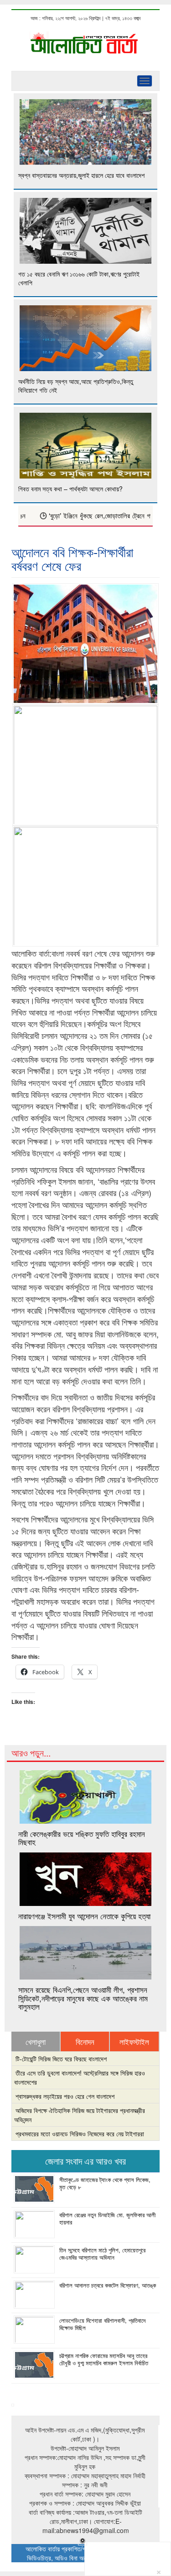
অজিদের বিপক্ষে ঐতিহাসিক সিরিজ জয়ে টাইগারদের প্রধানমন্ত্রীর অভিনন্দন (80, 2115)
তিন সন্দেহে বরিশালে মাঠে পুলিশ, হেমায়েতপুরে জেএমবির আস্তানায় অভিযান (102, 2254)
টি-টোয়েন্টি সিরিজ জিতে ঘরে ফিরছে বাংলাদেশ (61, 2059)
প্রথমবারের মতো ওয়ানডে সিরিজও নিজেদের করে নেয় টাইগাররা (80, 2134)
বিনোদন (85, 2042)
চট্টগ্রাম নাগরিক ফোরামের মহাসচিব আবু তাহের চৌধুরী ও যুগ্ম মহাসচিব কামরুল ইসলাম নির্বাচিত (104, 2359)
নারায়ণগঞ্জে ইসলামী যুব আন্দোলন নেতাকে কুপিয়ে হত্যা (84, 1916)
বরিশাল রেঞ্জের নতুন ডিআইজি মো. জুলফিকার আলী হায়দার (107, 2219)
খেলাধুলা (36, 2042)
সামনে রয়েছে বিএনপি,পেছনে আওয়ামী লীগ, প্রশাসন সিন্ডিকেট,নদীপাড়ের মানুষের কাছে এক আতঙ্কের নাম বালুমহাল (83, 1998)
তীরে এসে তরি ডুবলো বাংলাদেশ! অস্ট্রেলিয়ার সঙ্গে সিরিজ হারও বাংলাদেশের (80, 2077)
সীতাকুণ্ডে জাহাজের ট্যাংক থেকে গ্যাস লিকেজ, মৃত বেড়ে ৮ (105, 2183)
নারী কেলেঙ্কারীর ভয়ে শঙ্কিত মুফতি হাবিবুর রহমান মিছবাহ (82, 1838)
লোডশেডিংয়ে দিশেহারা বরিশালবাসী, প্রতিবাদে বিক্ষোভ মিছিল (102, 2324)
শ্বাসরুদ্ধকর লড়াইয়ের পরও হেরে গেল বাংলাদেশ (65, 2096)
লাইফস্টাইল (134, 2042)
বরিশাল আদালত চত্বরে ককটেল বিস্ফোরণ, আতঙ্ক (108, 2285)
